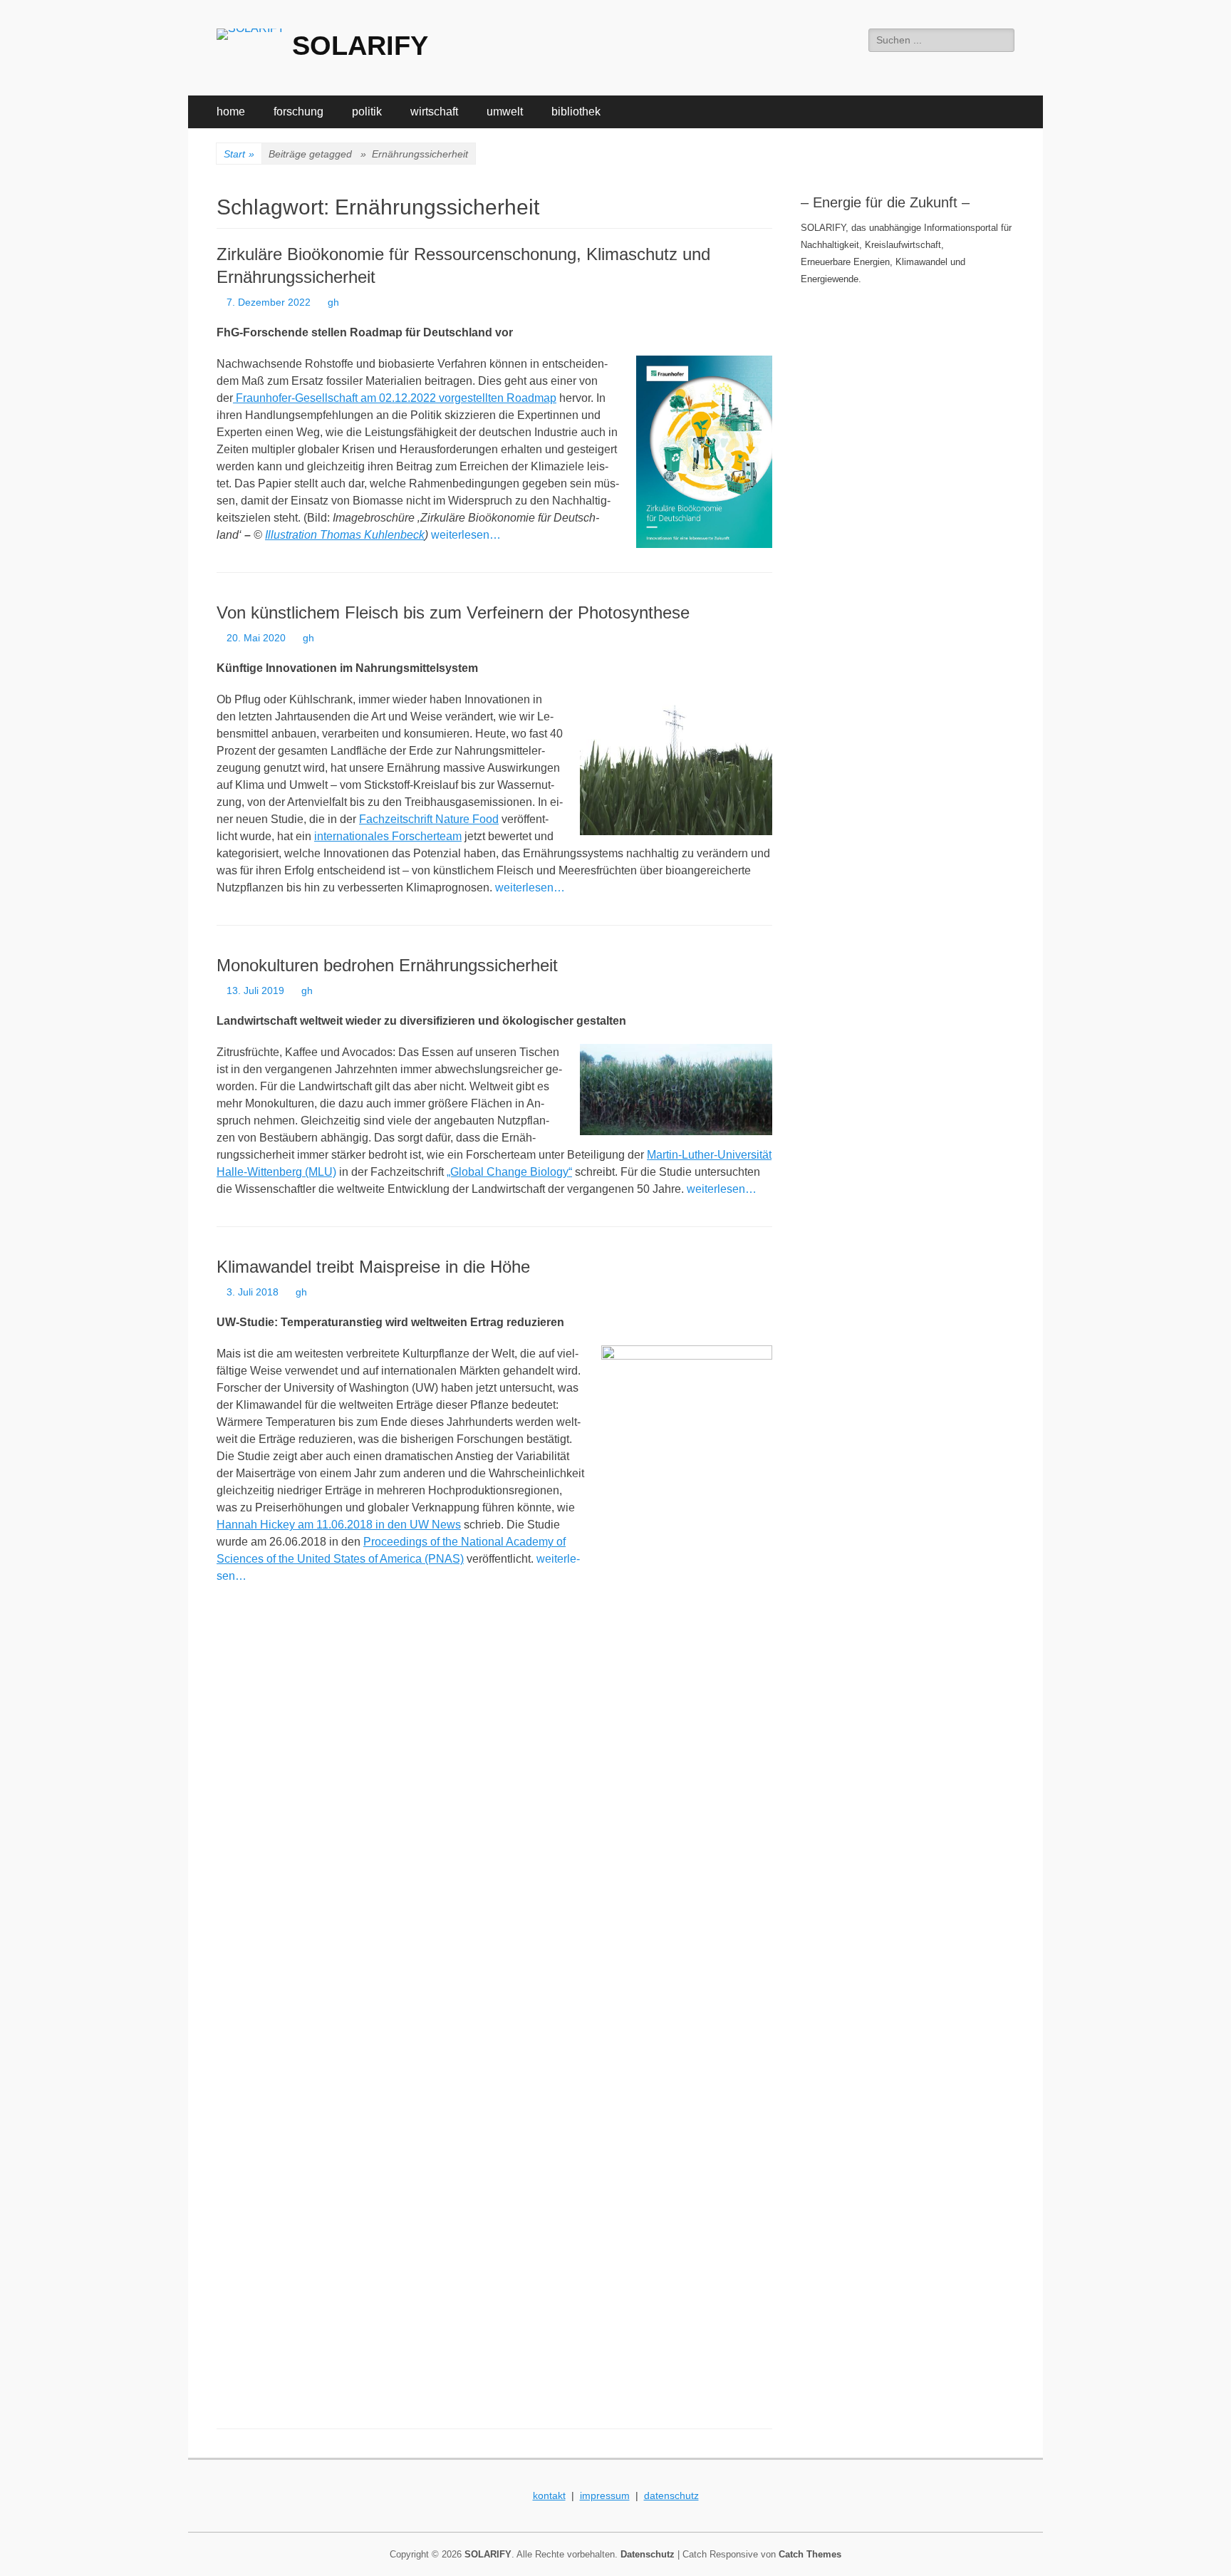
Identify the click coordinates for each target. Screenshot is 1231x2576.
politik (367, 112)
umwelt (505, 112)
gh (333, 302)
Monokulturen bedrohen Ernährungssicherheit (387, 965)
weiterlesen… (466, 535)
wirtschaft (434, 112)
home (231, 112)
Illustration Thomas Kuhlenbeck (345, 535)
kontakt (549, 2495)
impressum (605, 2495)
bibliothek (576, 112)
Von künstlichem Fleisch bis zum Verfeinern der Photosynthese (453, 612)
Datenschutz (648, 2554)
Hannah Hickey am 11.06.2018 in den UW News (339, 1525)
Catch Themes (810, 2554)
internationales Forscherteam (388, 836)
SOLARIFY (360, 46)
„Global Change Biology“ (509, 1172)
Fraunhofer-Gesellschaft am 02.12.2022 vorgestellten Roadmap (395, 398)
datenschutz (671, 2495)
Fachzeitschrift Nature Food (429, 819)
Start (239, 154)
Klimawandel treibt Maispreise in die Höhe (373, 1267)
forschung (298, 112)
